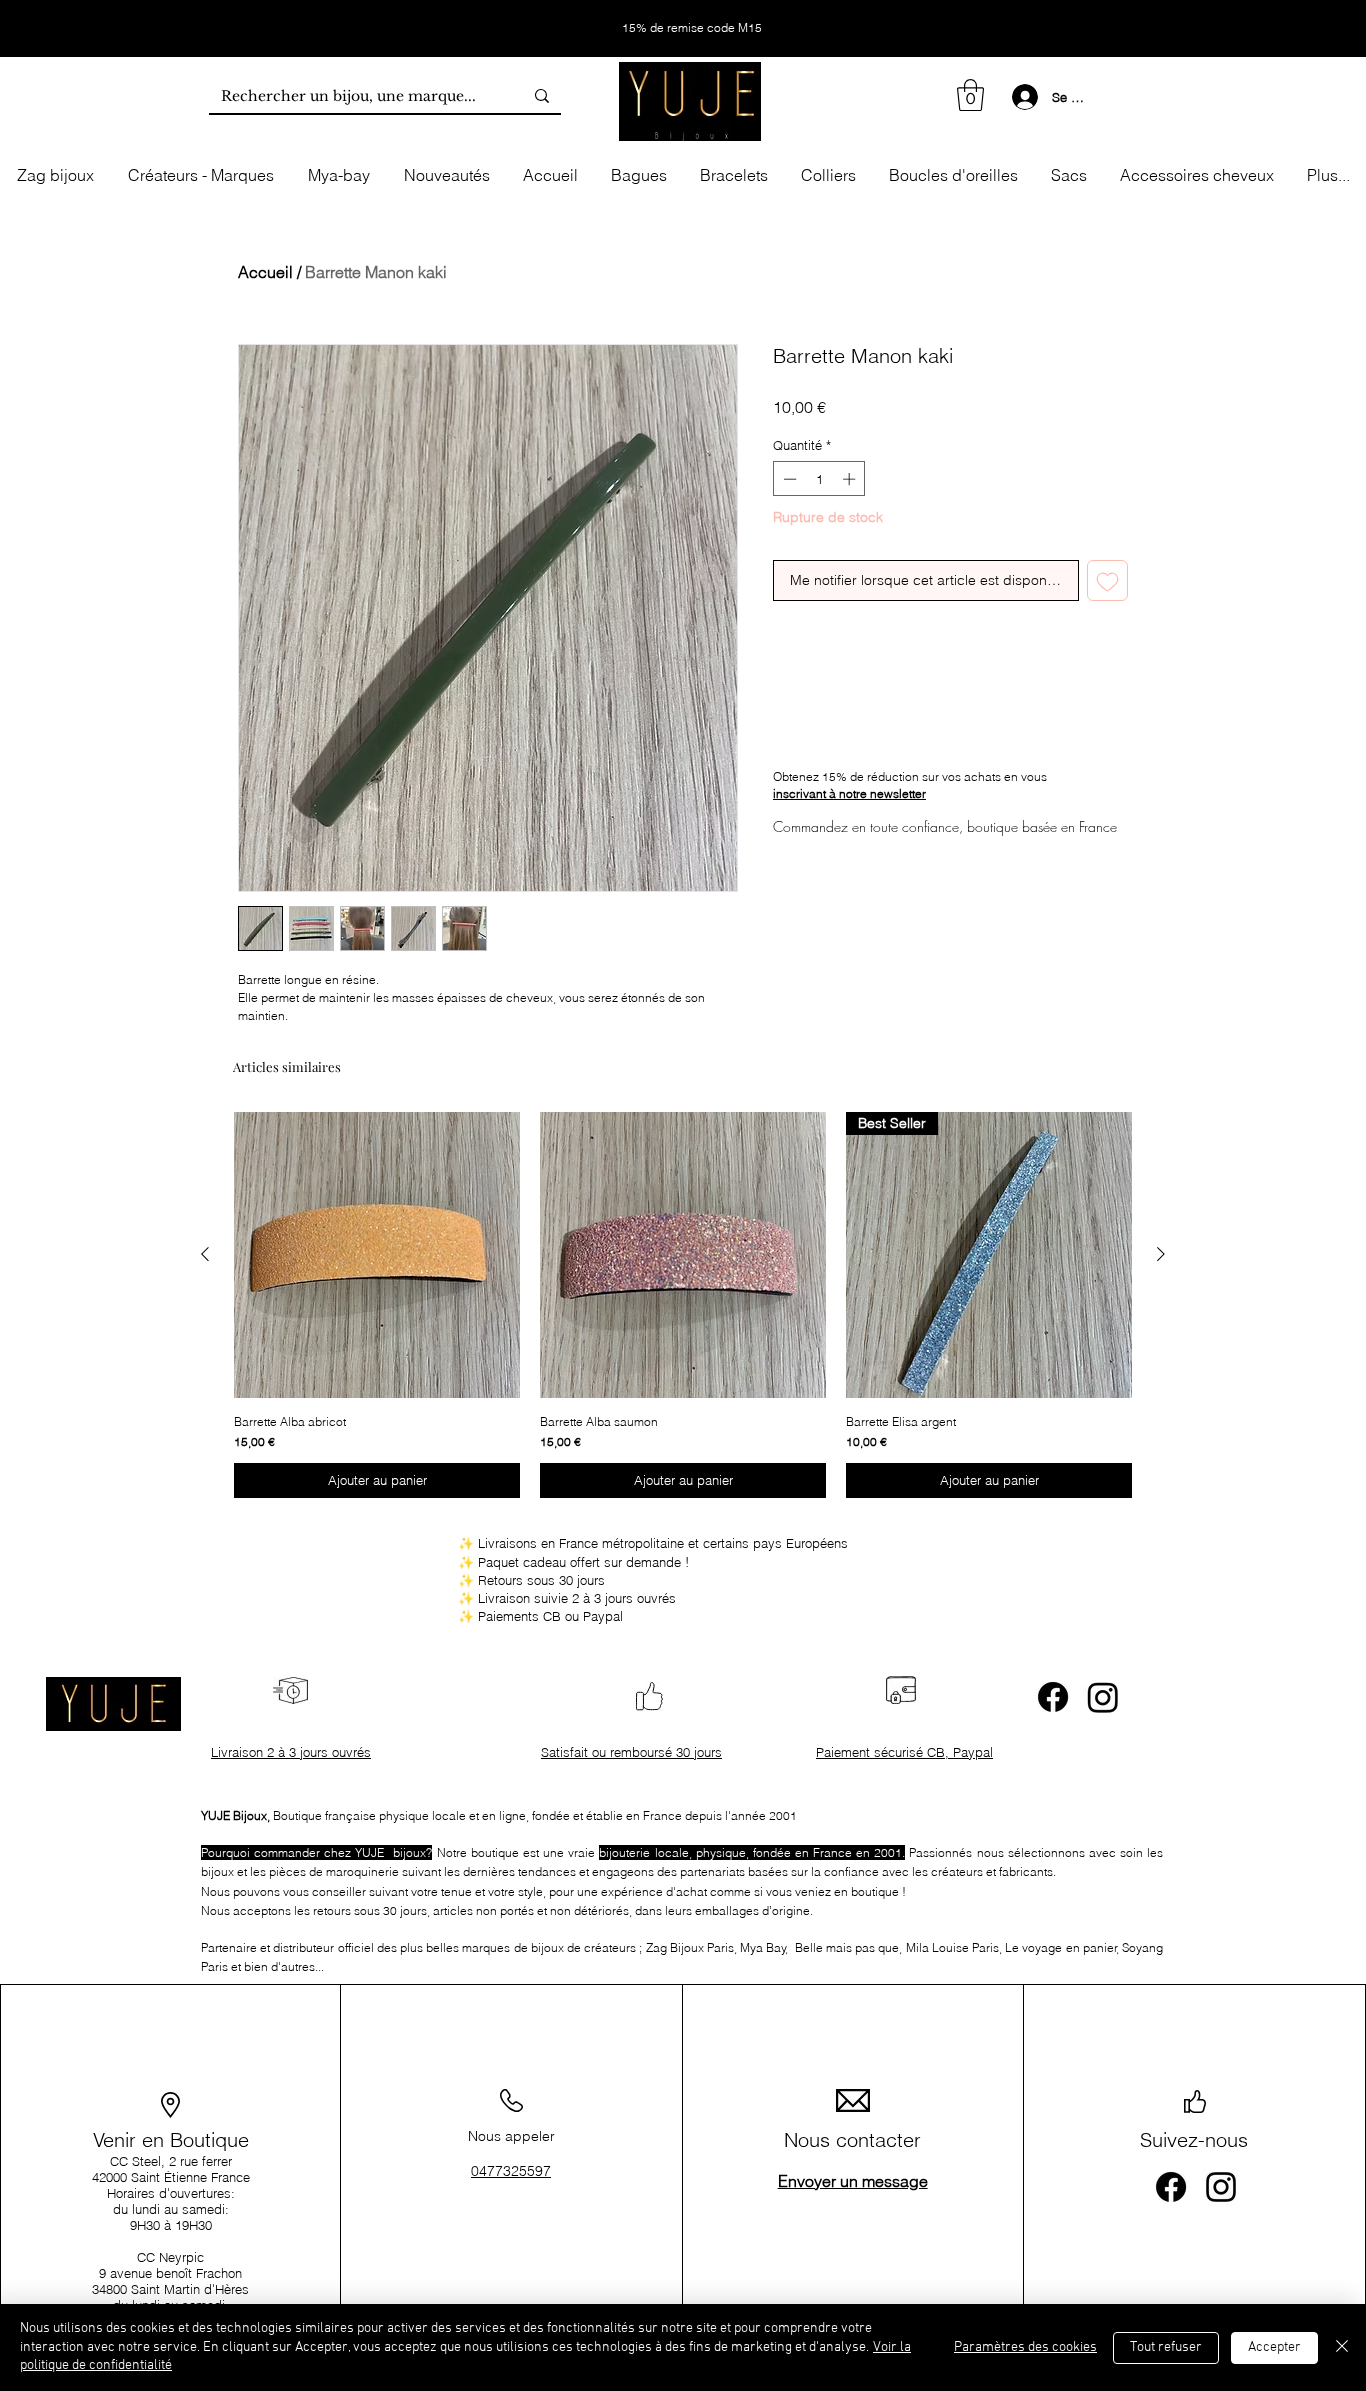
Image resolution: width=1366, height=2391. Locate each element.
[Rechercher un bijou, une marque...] (542, 96)
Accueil (265, 272)
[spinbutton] (819, 479)
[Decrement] (788, 479)
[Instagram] (1103, 1697)
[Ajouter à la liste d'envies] (1107, 580)
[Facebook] (1053, 1697)
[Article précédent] (205, 1254)
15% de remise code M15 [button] (690, 27)
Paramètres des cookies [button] (1025, 2347)
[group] (683, 1305)
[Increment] (851, 479)
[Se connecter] (1021, 97)
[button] (970, 95)
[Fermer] (1342, 2347)
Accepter (1274, 2347)
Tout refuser (1166, 2347)
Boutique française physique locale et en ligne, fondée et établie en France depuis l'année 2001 (499, 1815)
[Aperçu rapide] (377, 1255)
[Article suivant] (1161, 1254)
